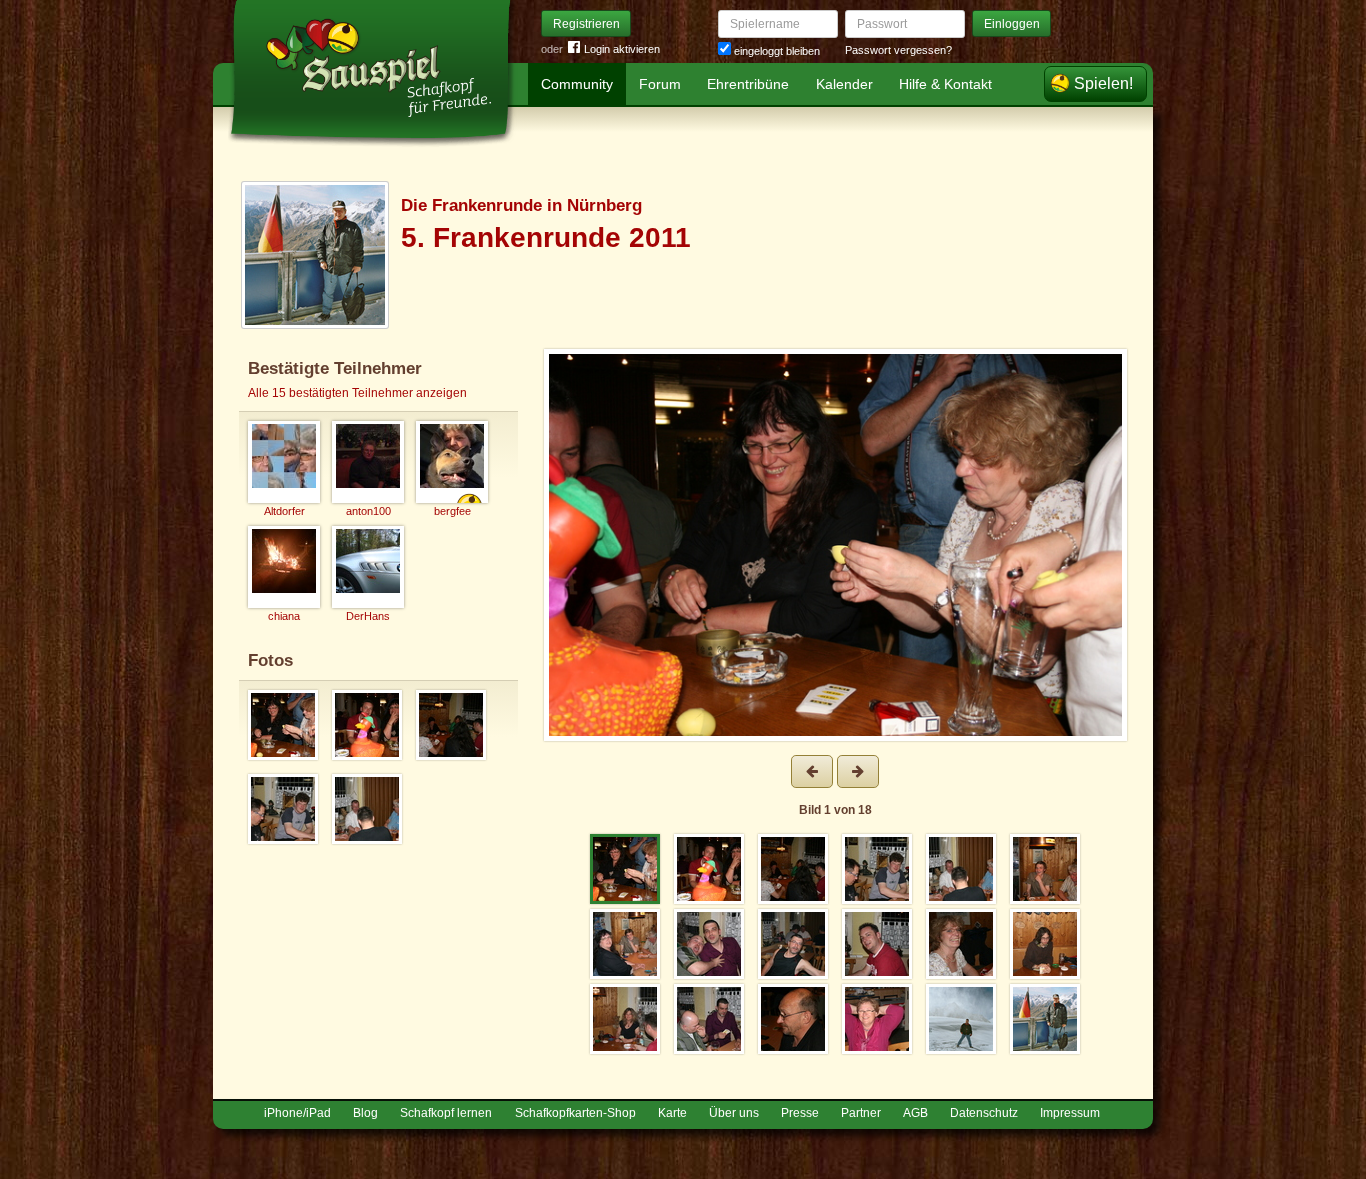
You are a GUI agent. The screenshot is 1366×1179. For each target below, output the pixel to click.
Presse (800, 1113)
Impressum (1070, 1113)
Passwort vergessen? (898, 50)
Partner (861, 1113)
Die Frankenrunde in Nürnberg (521, 205)
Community (577, 84)
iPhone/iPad (297, 1113)
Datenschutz (984, 1113)
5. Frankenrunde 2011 (546, 237)
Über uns (734, 1113)
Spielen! (1103, 83)
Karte (672, 1113)
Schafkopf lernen (446, 1113)
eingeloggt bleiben (775, 51)
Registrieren (586, 24)
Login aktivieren (622, 49)
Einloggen (1012, 24)
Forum (660, 84)
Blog (365, 1113)
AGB (915, 1113)
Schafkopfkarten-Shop (575, 1113)
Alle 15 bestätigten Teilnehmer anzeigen (357, 393)
